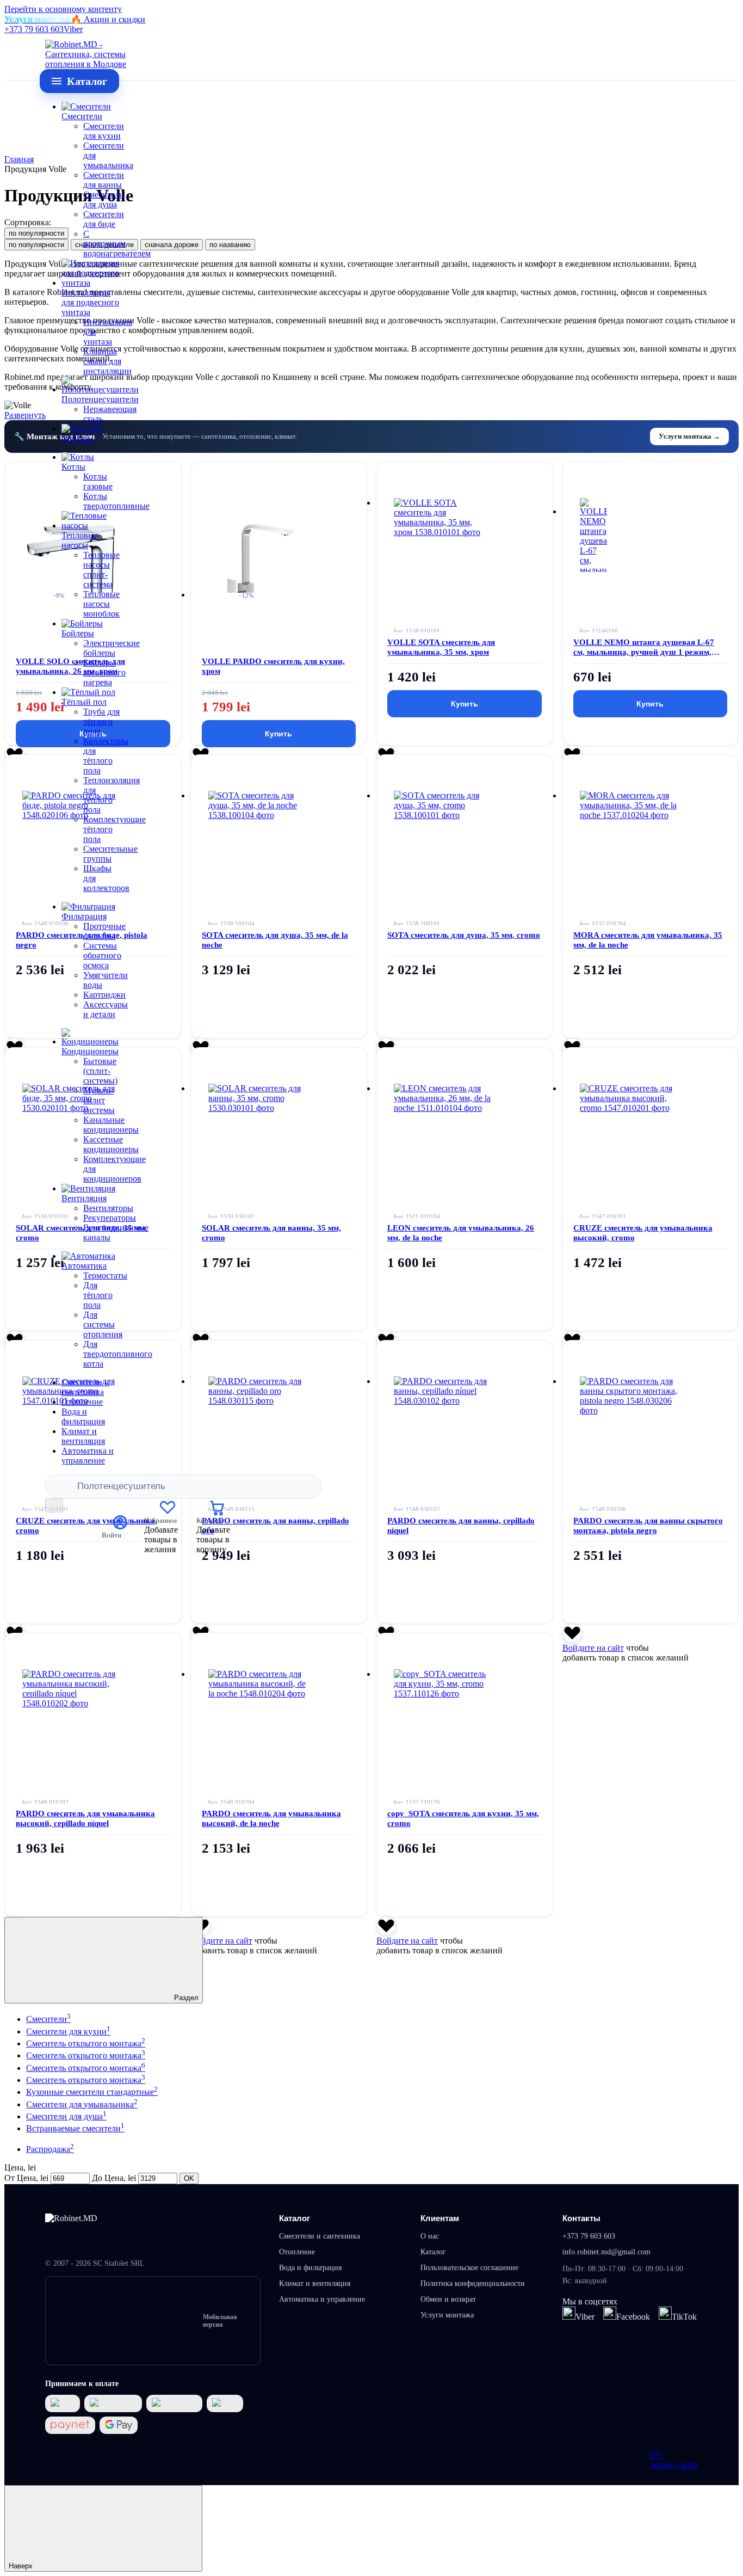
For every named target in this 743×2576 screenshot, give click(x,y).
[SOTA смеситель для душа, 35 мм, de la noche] (279, 823)
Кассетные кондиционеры (111, 1144)
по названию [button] (230, 245)
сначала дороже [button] (172, 245)
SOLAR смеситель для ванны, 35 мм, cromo (271, 1233)
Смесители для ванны (104, 180)
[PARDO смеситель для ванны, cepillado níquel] (465, 1409)
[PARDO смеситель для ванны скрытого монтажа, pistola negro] (651, 1409)
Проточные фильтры (104, 931)
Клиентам (440, 2218)
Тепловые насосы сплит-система (101, 570)
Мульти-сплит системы (99, 1100)
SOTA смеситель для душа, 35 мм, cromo (464, 935)
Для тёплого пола (98, 1295)
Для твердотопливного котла (118, 1354)
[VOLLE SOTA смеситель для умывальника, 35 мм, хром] (465, 531)
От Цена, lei (26, 2178)
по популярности (36, 233)
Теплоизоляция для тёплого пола (112, 795)
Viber (73, 29)
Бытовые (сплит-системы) (100, 1071)
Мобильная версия (220, 2321)
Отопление (82, 1402)
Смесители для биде (104, 219)
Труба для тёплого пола (101, 721)
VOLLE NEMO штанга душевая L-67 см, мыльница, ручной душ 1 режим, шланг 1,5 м (644, 647)
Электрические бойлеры (112, 648)
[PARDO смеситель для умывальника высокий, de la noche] (279, 1702)
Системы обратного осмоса (102, 955)
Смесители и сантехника (85, 1387)
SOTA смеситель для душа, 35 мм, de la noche (275, 940)
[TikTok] (665, 2313)
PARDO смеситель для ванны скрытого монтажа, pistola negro (648, 1526)
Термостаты (105, 1275)
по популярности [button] (36, 245)
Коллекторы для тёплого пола (106, 756)
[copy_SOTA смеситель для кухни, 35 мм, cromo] (465, 1702)
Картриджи (104, 995)
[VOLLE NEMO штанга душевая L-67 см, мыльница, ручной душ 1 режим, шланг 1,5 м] (651, 531)
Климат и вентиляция (83, 1436)
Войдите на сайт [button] (593, 1648)
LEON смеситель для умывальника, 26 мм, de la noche (461, 1233)
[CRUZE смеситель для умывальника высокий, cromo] (651, 1116)
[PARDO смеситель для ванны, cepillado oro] (279, 1409)
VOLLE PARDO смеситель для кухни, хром (273, 666)
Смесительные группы (110, 854)
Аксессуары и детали (106, 1009)
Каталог (295, 2218)
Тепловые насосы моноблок (101, 604)
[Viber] (569, 2313)
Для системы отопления (103, 1324)
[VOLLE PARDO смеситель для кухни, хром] (279, 551)
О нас (430, 2236)
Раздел (185, 1998)
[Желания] (168, 1512)
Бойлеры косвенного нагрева (104, 672)
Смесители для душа (104, 199)
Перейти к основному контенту (63, 9)
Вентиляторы (108, 1208)
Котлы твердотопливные (116, 501)
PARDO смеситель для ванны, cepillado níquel (461, 1526)
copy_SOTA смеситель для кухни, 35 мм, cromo (463, 1818)
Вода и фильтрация (83, 1416)
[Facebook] (610, 2313)
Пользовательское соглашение (469, 2268)
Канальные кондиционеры (111, 1125)
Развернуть (25, 415)
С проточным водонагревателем (117, 244)
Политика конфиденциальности (473, 2283)
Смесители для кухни (104, 131)
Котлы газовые (98, 481)
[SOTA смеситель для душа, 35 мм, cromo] (465, 823)
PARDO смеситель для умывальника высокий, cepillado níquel (85, 1818)
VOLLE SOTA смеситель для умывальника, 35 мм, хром (441, 647)
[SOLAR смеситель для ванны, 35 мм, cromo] (279, 1116)
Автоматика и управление (88, 1456)
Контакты (581, 2218)
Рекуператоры (110, 1218)
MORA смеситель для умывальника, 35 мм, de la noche (648, 940)
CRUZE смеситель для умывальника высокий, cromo (643, 1233)
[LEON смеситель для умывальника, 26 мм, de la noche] (465, 1116)
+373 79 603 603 (34, 29)
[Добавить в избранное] (572, 1633)
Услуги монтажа (447, 2315)
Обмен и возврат (448, 2299)
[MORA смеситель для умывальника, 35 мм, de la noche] (651, 823)
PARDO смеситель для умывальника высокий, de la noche (271, 1818)
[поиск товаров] (54, 1505)
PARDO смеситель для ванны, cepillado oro (275, 1526)
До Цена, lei (114, 2178)
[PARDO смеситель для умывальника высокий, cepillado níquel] (93, 1702)
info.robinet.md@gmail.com (606, 2252)
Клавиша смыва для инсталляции (107, 361)
